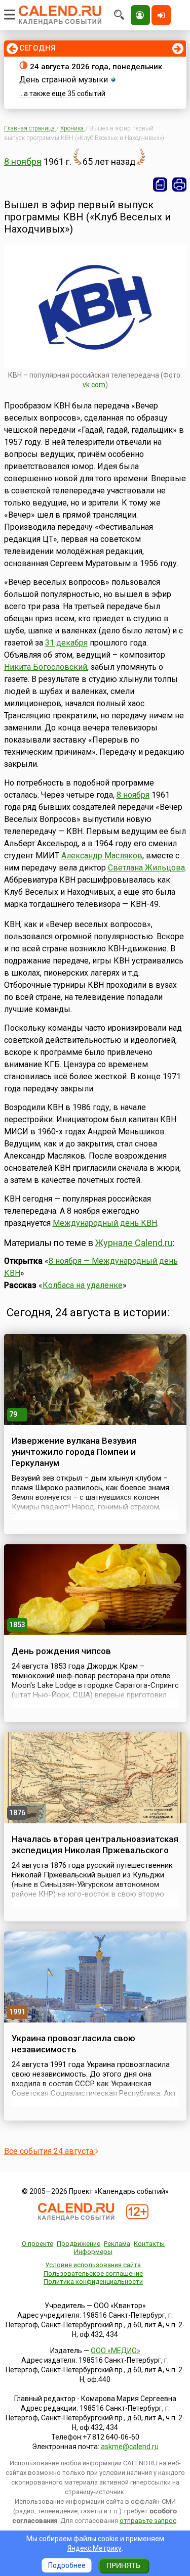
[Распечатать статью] (179, 185)
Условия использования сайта (93, 2265)
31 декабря (66, 643)
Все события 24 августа (50, 2151)
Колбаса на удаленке (83, 1285)
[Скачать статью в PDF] (160, 185)
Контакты (149, 2244)
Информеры (93, 2252)
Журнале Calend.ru (134, 1243)
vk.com (94, 385)
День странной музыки (64, 80)
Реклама (117, 2244)
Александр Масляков (102, 856)
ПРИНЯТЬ (123, 2565)
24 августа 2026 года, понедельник (96, 67)
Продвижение (79, 2244)
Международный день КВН (105, 1223)
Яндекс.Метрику (94, 2548)
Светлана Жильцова (146, 868)
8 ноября (23, 162)
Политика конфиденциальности (93, 2282)
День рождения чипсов (61, 1651)
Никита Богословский (46, 667)
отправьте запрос (148, 2521)
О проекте (37, 2244)
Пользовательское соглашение (93, 2273)
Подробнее (67, 2565)
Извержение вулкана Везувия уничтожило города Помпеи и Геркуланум (74, 1452)
